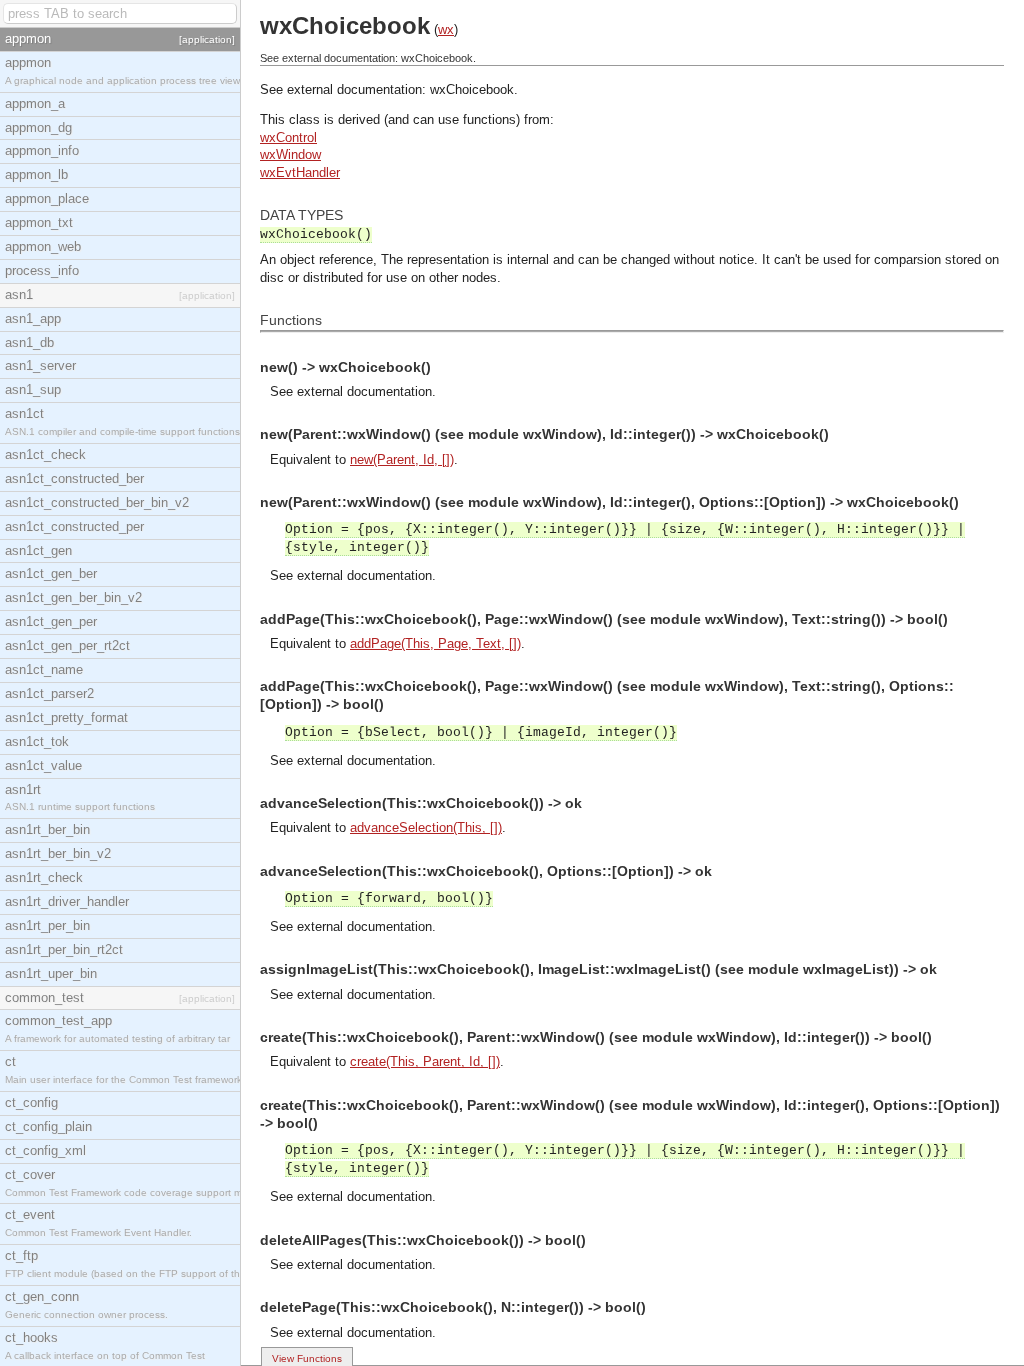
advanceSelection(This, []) (426, 827)
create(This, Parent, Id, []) (425, 1061)
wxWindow (290, 154)
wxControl (288, 137)
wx (446, 29)
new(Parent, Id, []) (402, 459)
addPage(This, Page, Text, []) (435, 643)
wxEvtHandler (300, 172)
